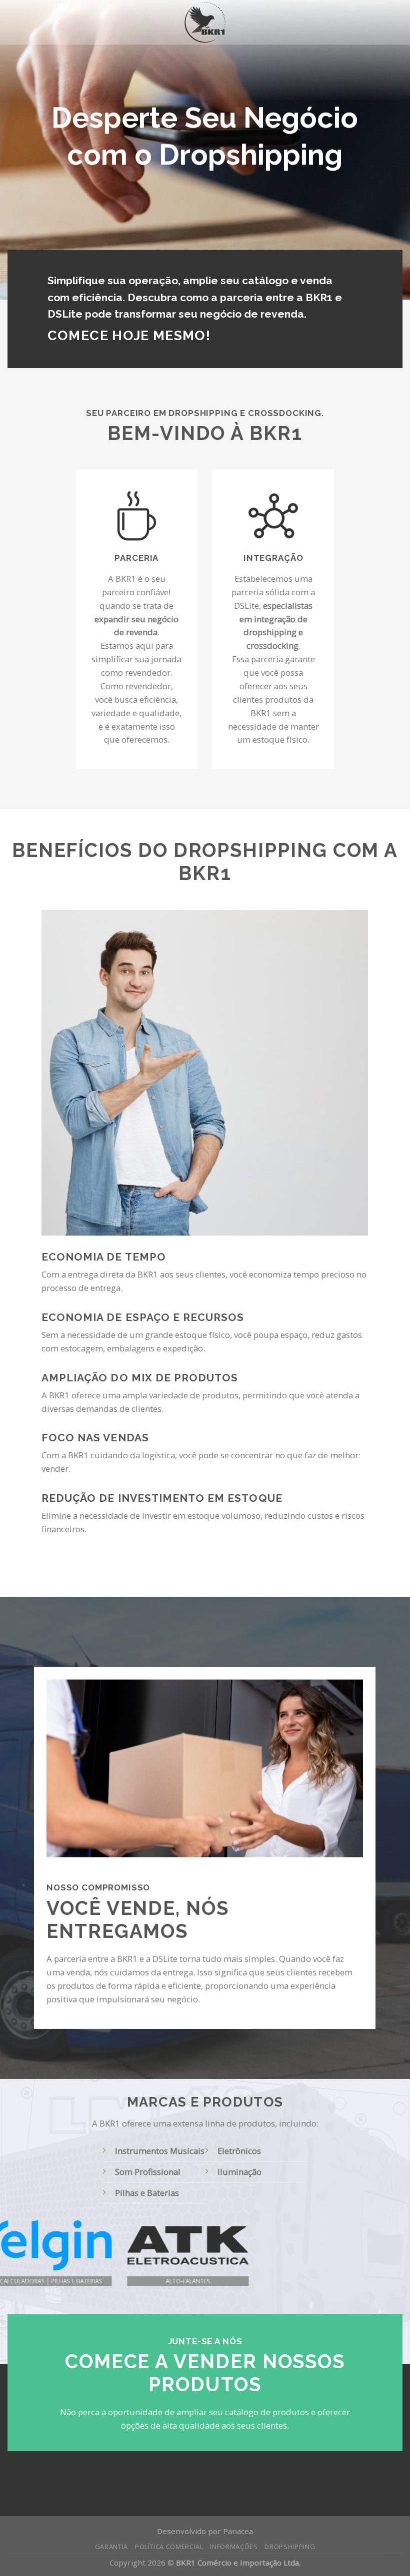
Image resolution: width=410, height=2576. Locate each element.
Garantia (111, 2547)
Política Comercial (169, 2547)
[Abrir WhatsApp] (385, 2552)
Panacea (238, 2531)
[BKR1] (205, 22)
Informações (234, 2547)
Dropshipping (290, 2547)
